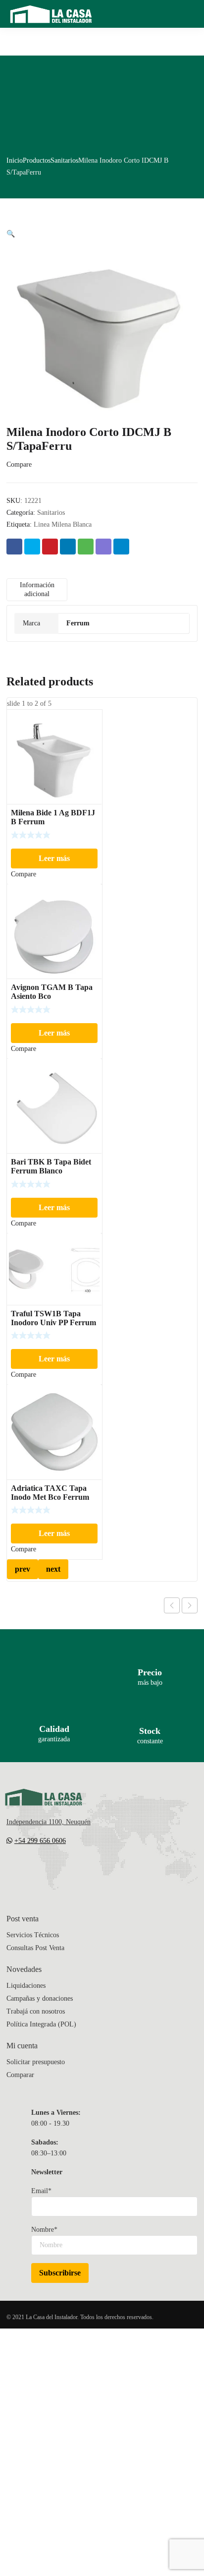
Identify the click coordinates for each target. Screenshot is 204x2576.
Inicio (15, 160)
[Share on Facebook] (14, 547)
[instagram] (50, 1870)
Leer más (54, 858)
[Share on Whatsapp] (86, 547)
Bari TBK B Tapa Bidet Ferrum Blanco (51, 1166)
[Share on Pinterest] (50, 547)
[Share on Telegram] (121, 547)
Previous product (172, 1605)
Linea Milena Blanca (63, 524)
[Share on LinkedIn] (68, 547)
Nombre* (44, 2230)
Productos (37, 160)
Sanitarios (64, 160)
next (53, 1569)
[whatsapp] (70, 1870)
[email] (10, 1870)
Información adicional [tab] (37, 589)
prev (23, 1569)
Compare (19, 464)
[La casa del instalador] (51, 14)
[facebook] (30, 1870)
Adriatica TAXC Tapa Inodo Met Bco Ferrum (50, 1493)
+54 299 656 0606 (40, 1841)
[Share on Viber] (103, 547)
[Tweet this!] (32, 547)
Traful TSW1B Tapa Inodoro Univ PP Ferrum (53, 1318)
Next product (190, 1605)
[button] (11, 234)
